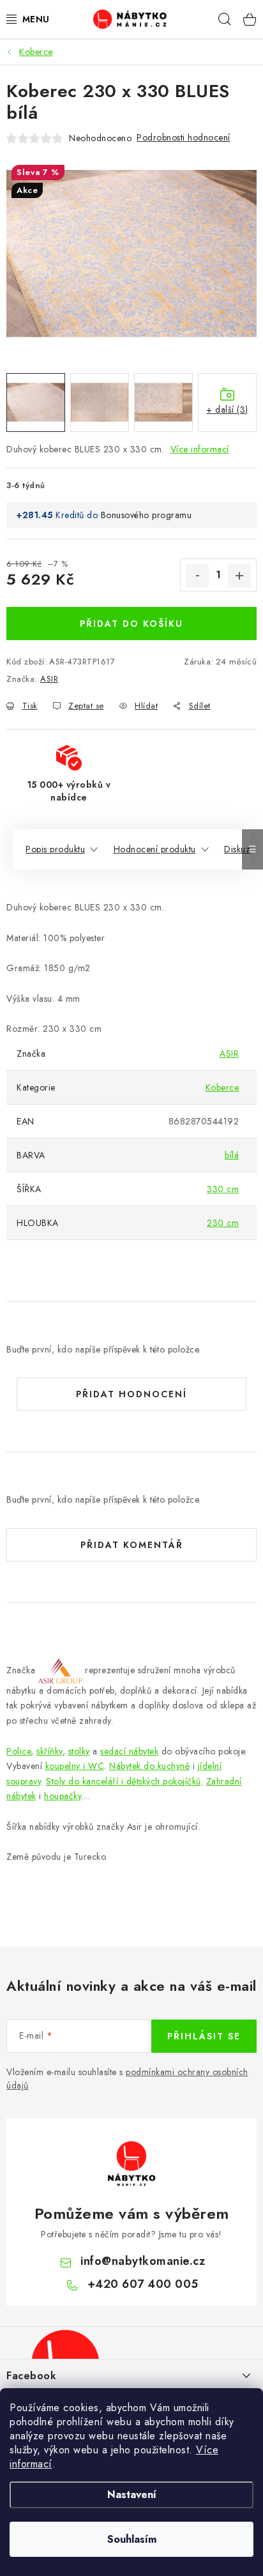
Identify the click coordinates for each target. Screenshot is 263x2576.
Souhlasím (132, 2539)
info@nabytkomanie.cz (143, 2261)
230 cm (223, 1223)
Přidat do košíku (131, 624)
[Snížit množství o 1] (197, 576)
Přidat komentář (132, 1545)
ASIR (49, 679)
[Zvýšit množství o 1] (239, 576)
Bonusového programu (147, 515)
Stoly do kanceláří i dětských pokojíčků (124, 1781)
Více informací (200, 449)
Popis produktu (55, 849)
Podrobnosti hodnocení (184, 137)
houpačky (63, 1796)
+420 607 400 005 (143, 2284)
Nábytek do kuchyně (149, 1766)
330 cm (223, 1189)
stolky (79, 1751)
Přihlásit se (204, 2036)
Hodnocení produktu (155, 849)
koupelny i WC (75, 1766)
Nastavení (132, 2495)
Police (19, 1751)
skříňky (49, 1751)
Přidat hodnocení (131, 1394)
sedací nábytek (129, 1751)
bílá (232, 1155)
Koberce (222, 1087)
